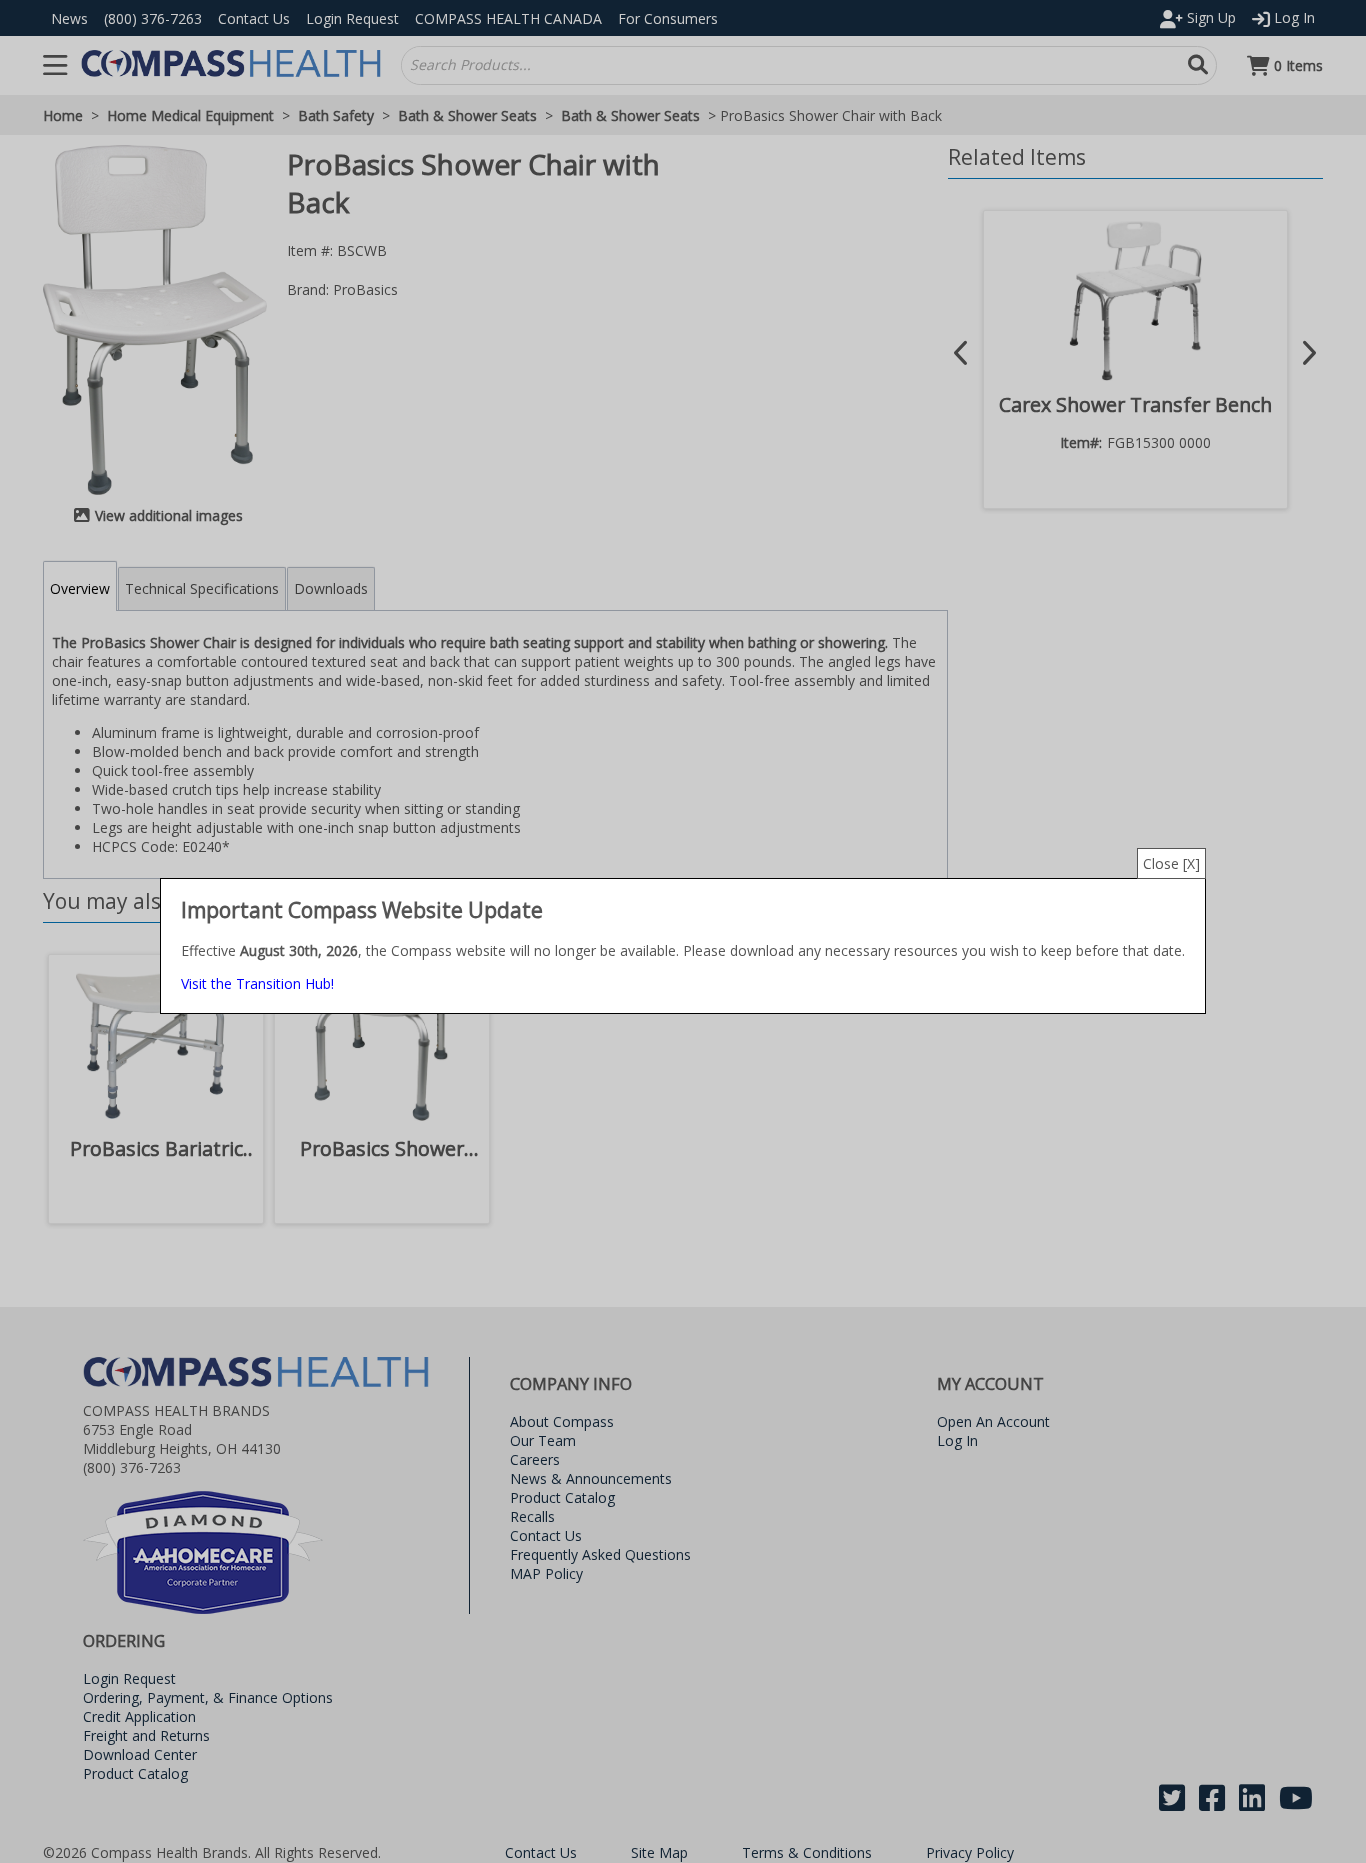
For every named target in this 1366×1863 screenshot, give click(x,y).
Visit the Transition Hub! (257, 983)
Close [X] (1171, 863)
